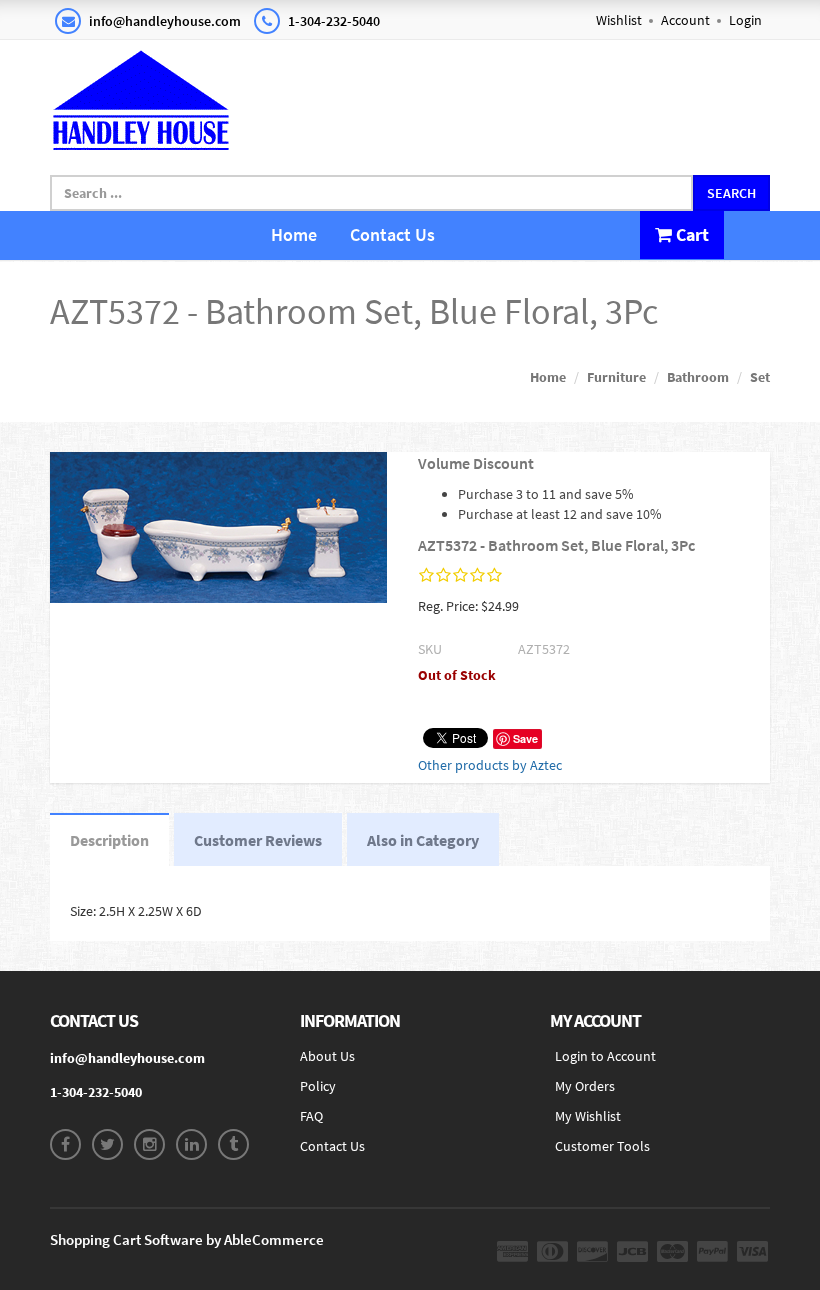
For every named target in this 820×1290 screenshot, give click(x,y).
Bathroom (698, 377)
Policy (318, 1086)
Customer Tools (602, 1146)
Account (685, 20)
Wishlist (619, 20)
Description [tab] (109, 840)
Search (731, 193)
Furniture (616, 377)
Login (745, 20)
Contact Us (392, 234)
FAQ (311, 1116)
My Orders (585, 1086)
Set (760, 377)
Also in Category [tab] (423, 840)
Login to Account (605, 1056)
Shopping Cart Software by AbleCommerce (187, 1239)
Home (294, 234)
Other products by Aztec (490, 765)
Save (525, 738)
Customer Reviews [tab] (258, 840)
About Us (327, 1056)
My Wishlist (588, 1116)
